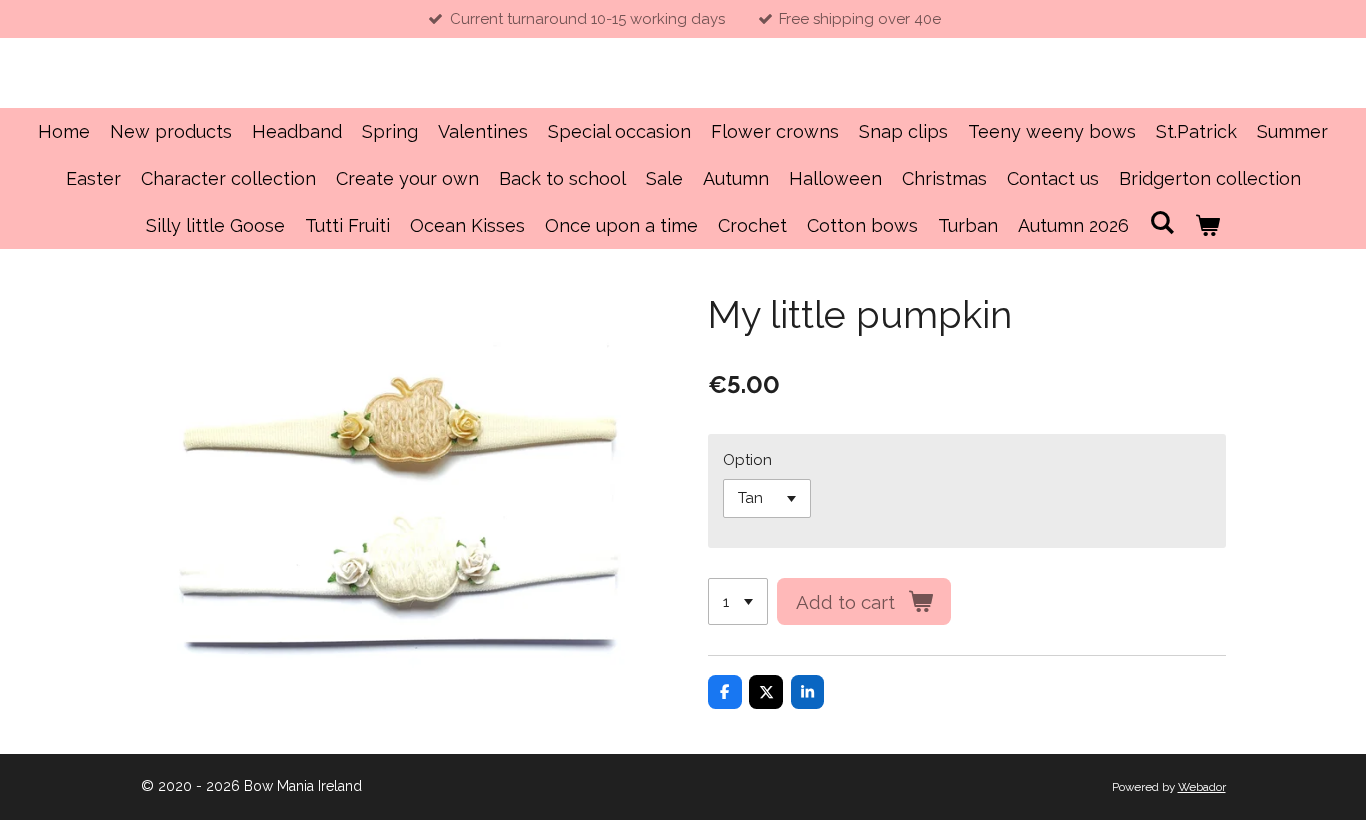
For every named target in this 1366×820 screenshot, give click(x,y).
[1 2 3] (738, 601)
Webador (1202, 787)
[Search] (1161, 222)
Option (747, 460)
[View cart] (1207, 225)
